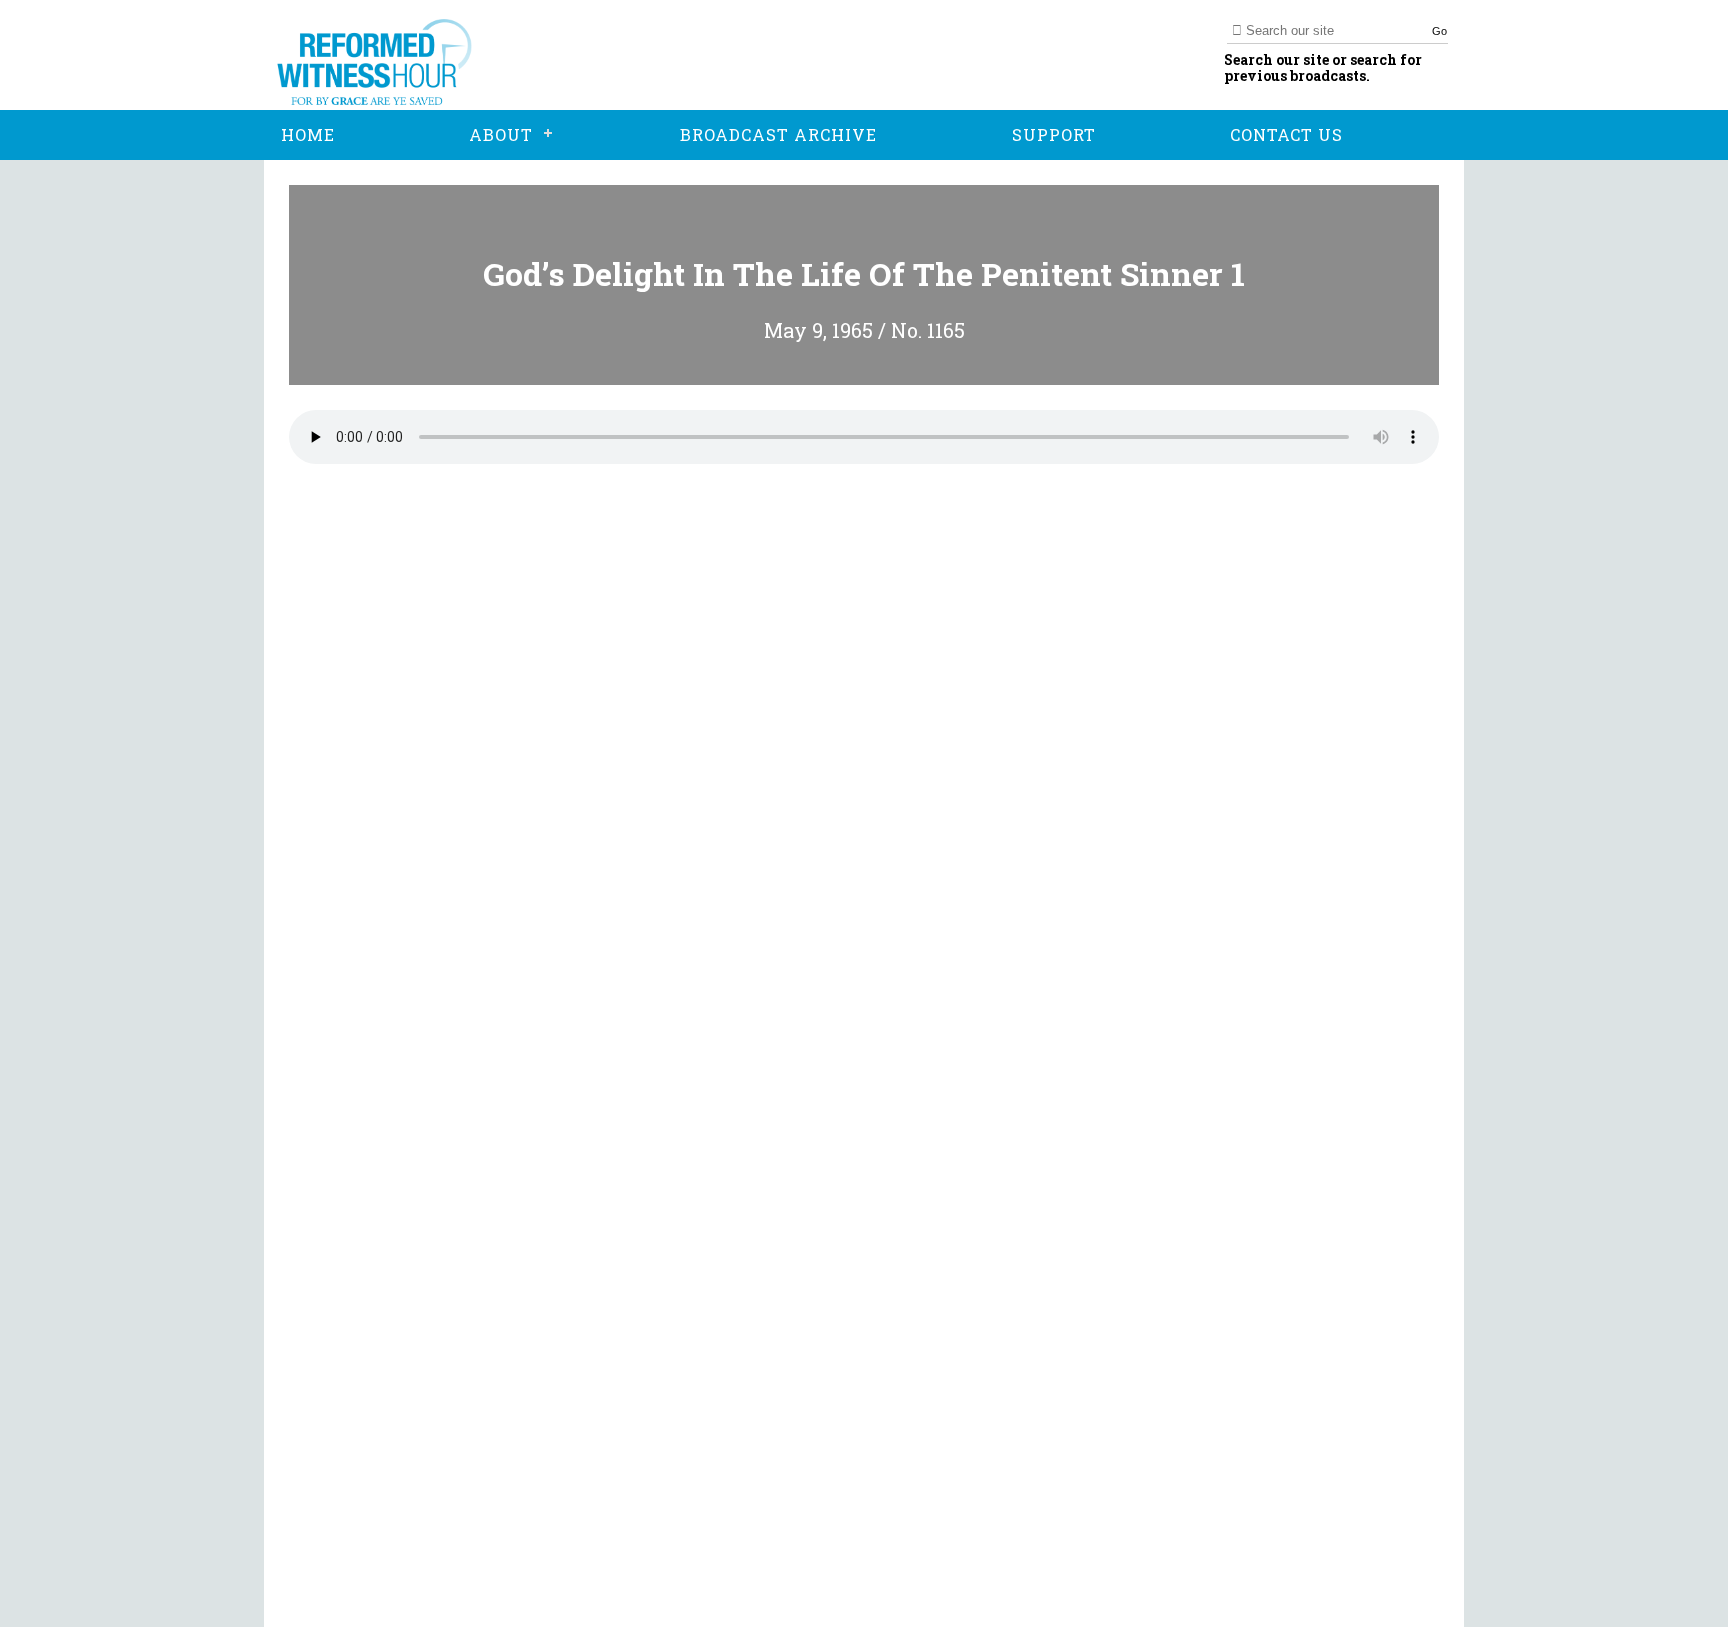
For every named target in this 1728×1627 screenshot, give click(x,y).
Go (1439, 31)
